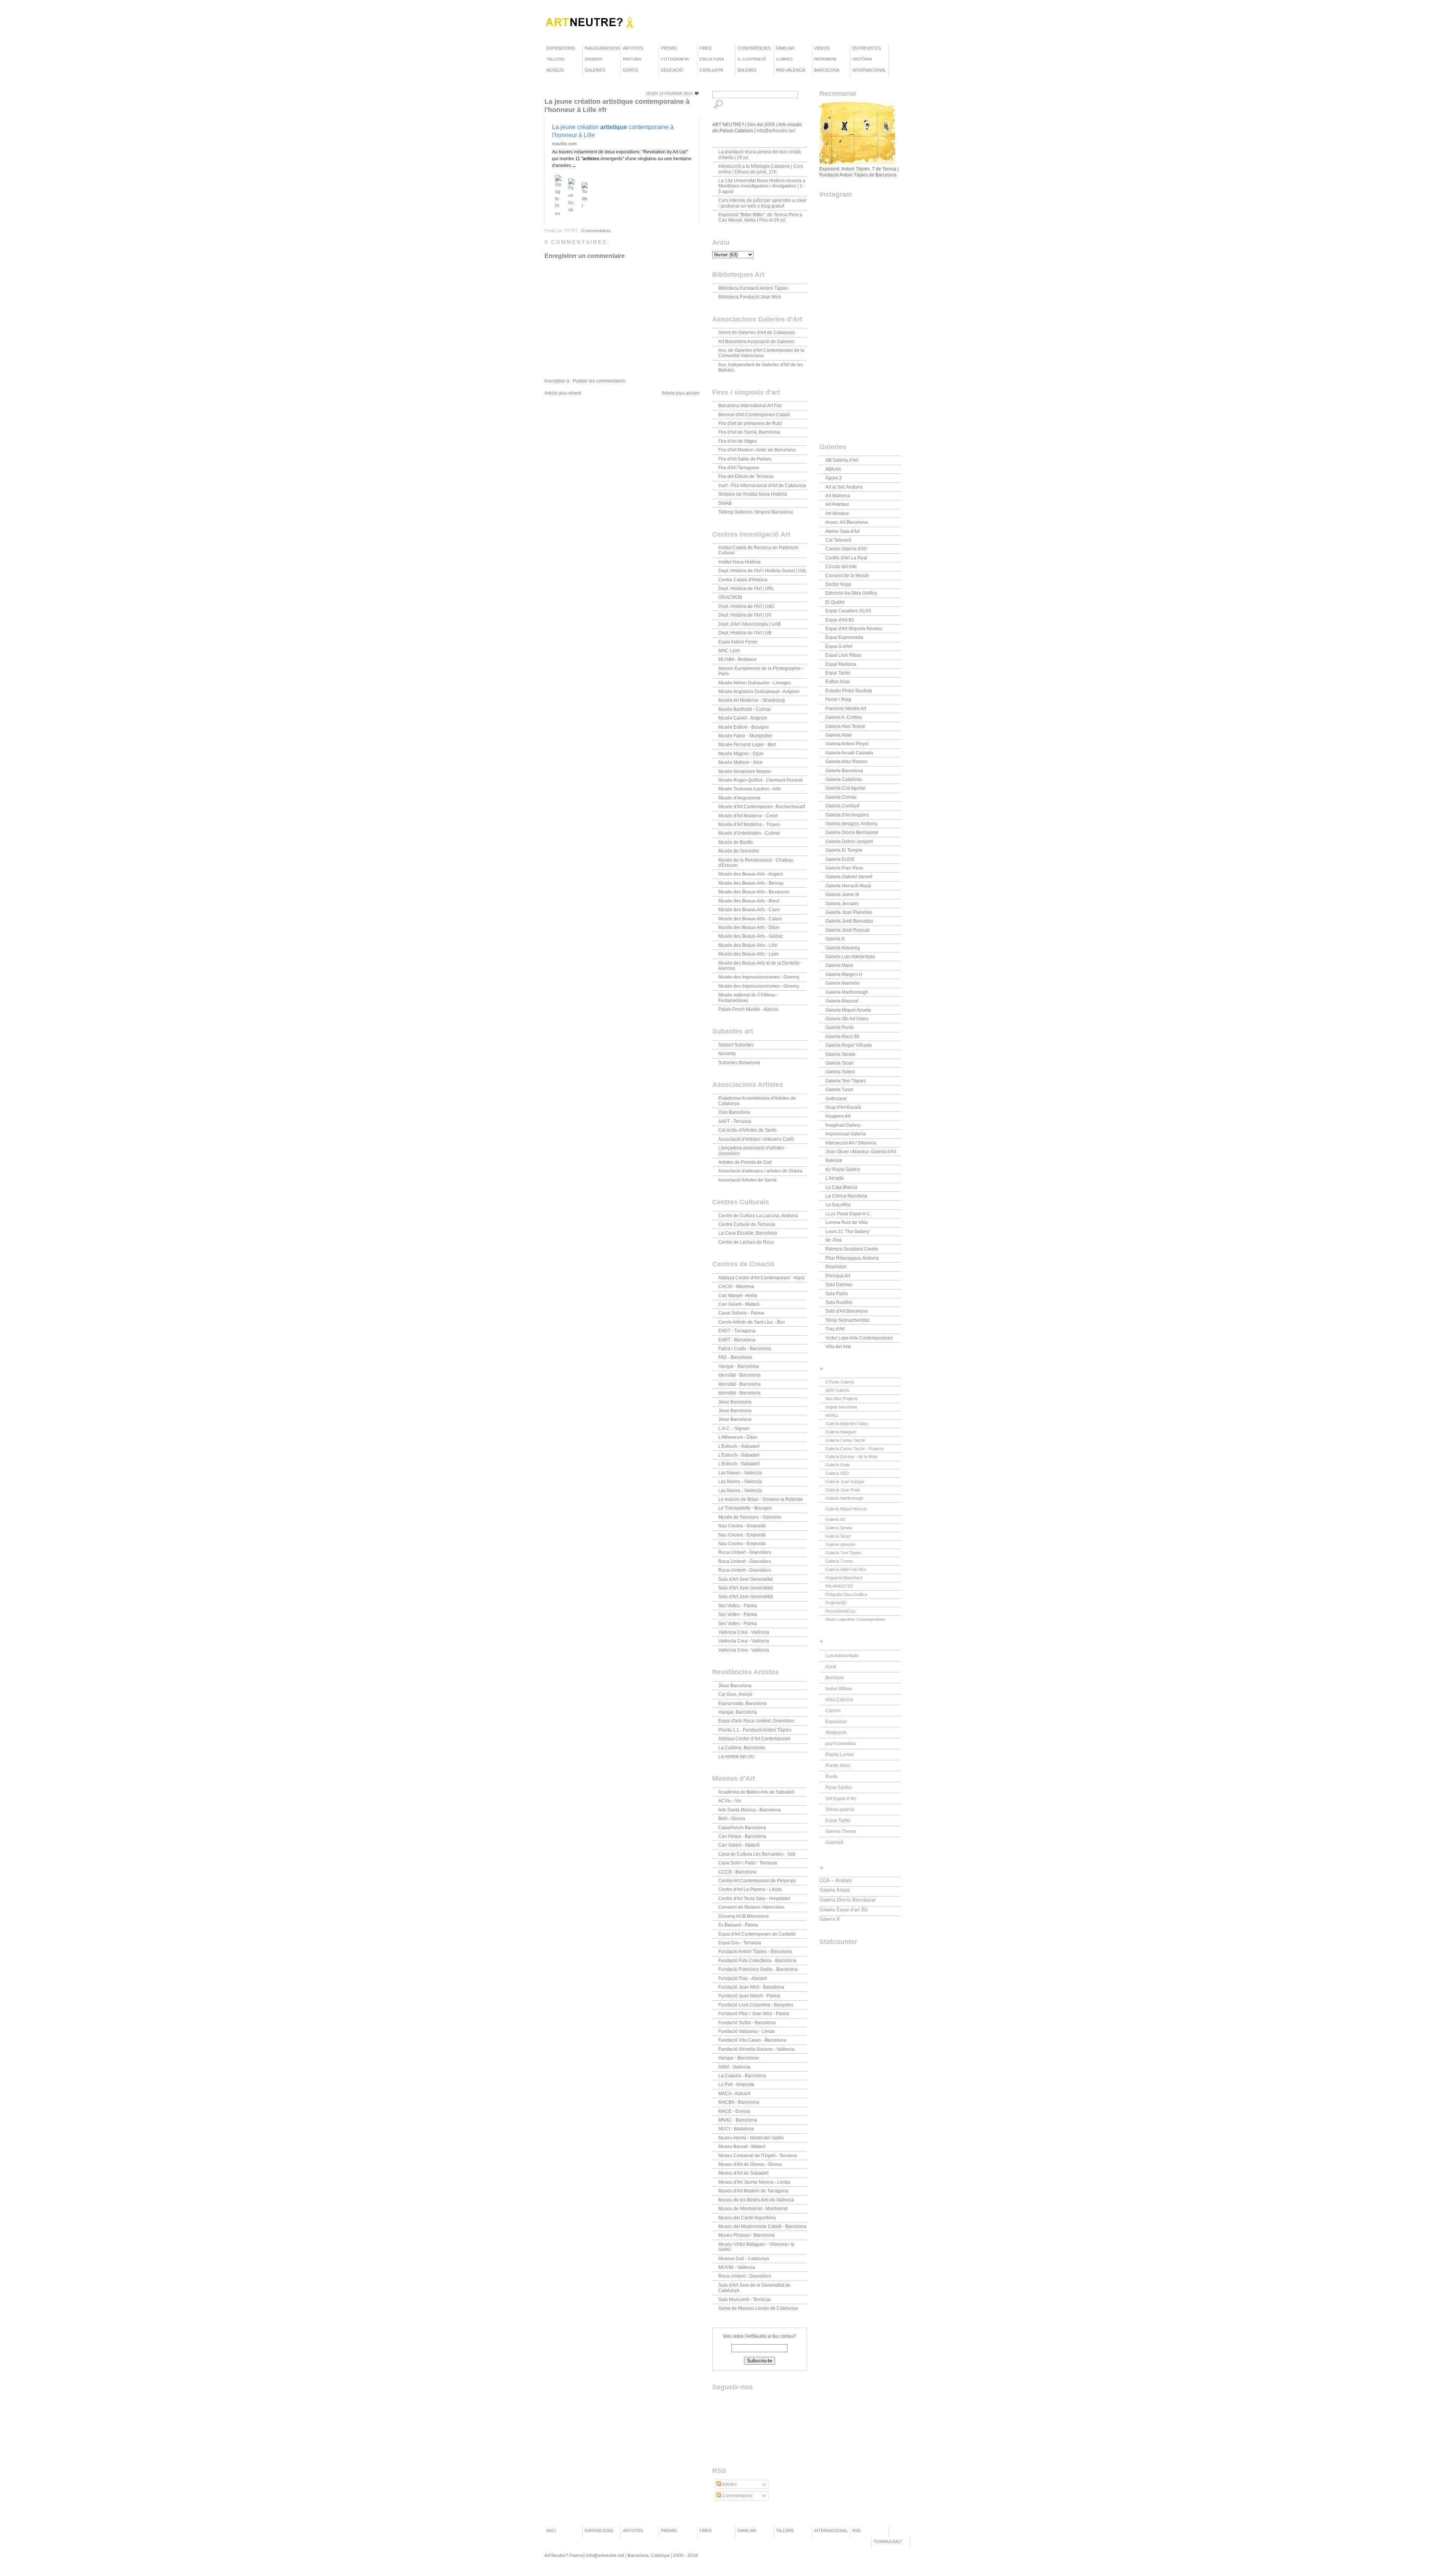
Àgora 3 (834, 478)
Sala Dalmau (839, 1285)
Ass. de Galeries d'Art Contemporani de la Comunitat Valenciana (761, 353)
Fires (705, 48)
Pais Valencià (791, 70)
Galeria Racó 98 (842, 1037)
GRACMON (730, 597)
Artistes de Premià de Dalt (745, 1162)
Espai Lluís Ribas (843, 655)
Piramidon (836, 1267)
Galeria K (835, 939)
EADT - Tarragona (737, 1331)
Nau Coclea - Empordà (742, 1526)
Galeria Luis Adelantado (850, 957)
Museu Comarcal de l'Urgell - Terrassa (758, 2156)
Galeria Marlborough (847, 992)
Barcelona (827, 70)
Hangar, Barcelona (738, 1712)
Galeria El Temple (844, 850)
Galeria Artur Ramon (846, 762)
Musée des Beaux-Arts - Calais (750, 919)
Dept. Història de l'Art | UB (745, 633)
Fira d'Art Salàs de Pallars (745, 459)
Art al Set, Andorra (844, 487)
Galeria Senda (840, 1054)
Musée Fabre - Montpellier (745, 736)
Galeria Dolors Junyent (849, 841)
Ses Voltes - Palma (738, 1606)
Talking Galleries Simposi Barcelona (756, 512)
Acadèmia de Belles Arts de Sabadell (756, 1792)
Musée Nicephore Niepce (745, 771)
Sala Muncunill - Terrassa (744, 2300)
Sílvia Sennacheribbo (848, 1320)
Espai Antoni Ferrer (738, 642)
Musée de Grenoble (739, 851)
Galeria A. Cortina (844, 717)
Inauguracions (602, 48)
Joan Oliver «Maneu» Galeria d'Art (861, 1152)
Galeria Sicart (839, 1063)
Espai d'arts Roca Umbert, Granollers (756, 1721)
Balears (747, 70)
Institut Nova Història (739, 562)
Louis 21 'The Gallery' (848, 1232)
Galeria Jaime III (842, 895)
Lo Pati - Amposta (736, 2084)
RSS (856, 2531)
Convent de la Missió (847, 576)
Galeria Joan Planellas (849, 912)
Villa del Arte (838, 1347)
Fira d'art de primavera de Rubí (750, 423)
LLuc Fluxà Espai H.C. (848, 1214)
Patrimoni (825, 59)
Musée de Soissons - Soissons (750, 1517)
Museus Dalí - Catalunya (744, 2259)
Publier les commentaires (599, 381)
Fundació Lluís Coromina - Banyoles (756, 2005)
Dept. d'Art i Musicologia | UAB (750, 624)
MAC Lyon (729, 651)
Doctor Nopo (839, 584)
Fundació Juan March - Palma (749, 1996)
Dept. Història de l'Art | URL (746, 589)
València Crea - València (744, 1632)
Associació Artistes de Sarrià (747, 1180)
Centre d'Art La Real (846, 558)
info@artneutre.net (776, 131)
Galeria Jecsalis (842, 904)
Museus (555, 70)
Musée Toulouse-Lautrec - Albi (750, 789)
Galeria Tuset (839, 1090)
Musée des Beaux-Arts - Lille (748, 945)
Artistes (633, 48)
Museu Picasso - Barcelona (747, 2235)
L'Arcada (835, 1178)
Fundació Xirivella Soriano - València (756, 2049)
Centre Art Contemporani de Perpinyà (757, 1881)
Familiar (785, 48)
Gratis (630, 70)
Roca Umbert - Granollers (745, 1552)
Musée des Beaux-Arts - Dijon (749, 927)
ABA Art (833, 469)
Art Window (837, 514)
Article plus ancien (681, 393)
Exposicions (561, 48)
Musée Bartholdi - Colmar (745, 709)
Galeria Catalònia (844, 779)
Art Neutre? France (564, 2556)
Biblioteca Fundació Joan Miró (750, 297)
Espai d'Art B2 (840, 620)
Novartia (727, 1054)
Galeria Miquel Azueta (848, 1010)
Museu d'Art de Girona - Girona (750, 2164)
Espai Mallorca (841, 664)
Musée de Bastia (736, 842)
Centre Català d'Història (743, 580)
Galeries (595, 70)
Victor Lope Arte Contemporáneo (859, 1338)
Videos (822, 48)
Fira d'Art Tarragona (739, 468)
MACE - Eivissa (734, 2111)
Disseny (594, 59)
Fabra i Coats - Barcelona (745, 1349)
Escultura (712, 59)
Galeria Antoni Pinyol (847, 744)
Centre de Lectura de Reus (746, 1242)
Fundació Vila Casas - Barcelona (752, 2040)
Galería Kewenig (843, 948)
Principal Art (838, 1276)
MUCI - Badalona (736, 2129)
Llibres (784, 59)
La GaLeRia (838, 1205)
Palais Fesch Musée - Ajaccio (748, 1009)
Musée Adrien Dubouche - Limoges (755, 683)
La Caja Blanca (841, 1187)
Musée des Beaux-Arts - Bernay (751, 883)
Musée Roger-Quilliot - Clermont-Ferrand (761, 780)
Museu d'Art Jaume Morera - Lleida (754, 2182)
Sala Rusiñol (839, 1302)
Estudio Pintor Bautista (849, 691)
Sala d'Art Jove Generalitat (746, 1579)
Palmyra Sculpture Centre (852, 1249)
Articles (729, 2484)
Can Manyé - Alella (738, 1296)
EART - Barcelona (737, 1340)
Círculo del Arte (841, 567)
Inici (551, 2531)
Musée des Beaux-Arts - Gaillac (751, 936)
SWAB (725, 503)
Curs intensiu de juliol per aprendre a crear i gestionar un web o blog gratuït (762, 203)
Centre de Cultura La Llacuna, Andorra (758, 1216)
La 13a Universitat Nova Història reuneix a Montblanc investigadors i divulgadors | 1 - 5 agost (762, 186)
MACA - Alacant (734, 2094)
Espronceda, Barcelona (743, 1703)
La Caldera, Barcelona (742, 1748)
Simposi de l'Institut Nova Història (753, 494)
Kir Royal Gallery (843, 1169)
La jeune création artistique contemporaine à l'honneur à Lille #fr (617, 106)
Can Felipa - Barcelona (742, 1836)
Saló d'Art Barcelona (846, 1311)
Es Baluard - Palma (738, 1925)
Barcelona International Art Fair (750, 406)
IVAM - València (734, 2067)
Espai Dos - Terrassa (740, 1943)
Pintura (632, 59)
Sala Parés (837, 1294)
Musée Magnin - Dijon (741, 754)
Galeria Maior (839, 965)
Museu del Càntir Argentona (747, 2218)
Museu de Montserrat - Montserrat (753, 2209)
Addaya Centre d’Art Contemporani (754, 1739)
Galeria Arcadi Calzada (849, 753)
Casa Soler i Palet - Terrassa (748, 1863)
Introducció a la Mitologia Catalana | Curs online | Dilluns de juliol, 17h (761, 169)
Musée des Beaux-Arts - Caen (749, 910)
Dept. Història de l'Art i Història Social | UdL (763, 571)
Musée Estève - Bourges (743, 727)
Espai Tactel (838, 673)
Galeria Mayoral (842, 1001)
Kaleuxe (834, 1160)
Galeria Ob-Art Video (847, 1019)
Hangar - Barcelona (739, 1366)
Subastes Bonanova (739, 1063)
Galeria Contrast (842, 806)
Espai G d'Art (839, 646)
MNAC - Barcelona (738, 2120)
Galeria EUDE (840, 859)
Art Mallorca (838, 496)
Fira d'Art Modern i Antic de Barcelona (757, 450)
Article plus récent (563, 393)
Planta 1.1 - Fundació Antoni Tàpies (755, 1730)
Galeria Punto (840, 1027)
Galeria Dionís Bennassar (852, 832)
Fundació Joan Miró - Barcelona (751, 1987)
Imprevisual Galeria (846, 1134)
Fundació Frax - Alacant (743, 1978)
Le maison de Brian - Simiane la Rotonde (761, 1499)
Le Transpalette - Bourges (745, 1508)
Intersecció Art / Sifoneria (851, 1143)
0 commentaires (596, 231)
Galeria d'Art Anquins (847, 815)
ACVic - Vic (730, 1801)
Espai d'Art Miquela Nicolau (854, 629)
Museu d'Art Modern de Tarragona (753, 2191)
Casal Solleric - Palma (741, 1313)
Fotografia (675, 59)
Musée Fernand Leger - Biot (747, 745)
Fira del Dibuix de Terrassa (746, 476)
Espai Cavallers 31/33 (848, 611)
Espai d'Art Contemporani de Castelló (757, 1934)
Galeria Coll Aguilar (846, 788)
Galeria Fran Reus (844, 868)
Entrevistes (867, 48)
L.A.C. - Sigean (734, 1429)
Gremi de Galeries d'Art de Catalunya (757, 333)
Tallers (555, 59)
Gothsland (836, 1099)
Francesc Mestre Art (846, 709)
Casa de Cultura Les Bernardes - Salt (757, 1854)
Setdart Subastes (736, 1045)
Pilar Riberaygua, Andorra (852, 1258)
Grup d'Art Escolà (843, 1107)
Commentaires (737, 2496)
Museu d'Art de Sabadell (743, 2173)
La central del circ (736, 1756)
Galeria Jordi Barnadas (849, 921)
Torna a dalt (888, 2542)
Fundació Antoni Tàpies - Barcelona (755, 1952)
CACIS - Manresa (736, 1286)
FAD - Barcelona (735, 1357)
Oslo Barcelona (734, 1112)
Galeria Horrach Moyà (848, 886)
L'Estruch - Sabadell (739, 1446)
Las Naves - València (740, 1473)
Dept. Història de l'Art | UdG (746, 606)
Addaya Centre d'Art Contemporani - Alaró (761, 1278)
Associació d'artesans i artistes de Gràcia (760, 1171)
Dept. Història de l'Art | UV (745, 615)
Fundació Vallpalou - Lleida (747, 2031)
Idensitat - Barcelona (739, 1375)
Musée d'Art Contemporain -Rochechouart (762, 807)
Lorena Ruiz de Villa (846, 1222)
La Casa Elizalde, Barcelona (748, 1233)
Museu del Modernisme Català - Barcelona (762, 2226)
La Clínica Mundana (846, 1196)
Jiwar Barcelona (735, 1402)
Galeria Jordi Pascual (848, 930)
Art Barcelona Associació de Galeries (756, 342)
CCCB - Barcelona (737, 1872)
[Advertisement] (622, 471)
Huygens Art (838, 1116)
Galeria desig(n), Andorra (851, 824)
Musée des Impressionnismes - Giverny (759, 977)
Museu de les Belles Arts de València (756, 2200)
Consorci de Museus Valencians (751, 1907)
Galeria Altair (839, 735)
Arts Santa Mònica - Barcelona (750, 1810)
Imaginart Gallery (843, 1125)
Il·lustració (752, 59)
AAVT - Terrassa (735, 1121)
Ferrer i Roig (838, 699)
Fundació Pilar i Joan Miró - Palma (754, 2014)
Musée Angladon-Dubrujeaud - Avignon (759, 692)
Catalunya (711, 70)
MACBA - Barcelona (739, 2102)
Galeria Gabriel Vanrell (849, 877)
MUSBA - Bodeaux (737, 659)
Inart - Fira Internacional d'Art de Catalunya (762, 486)
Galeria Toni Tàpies (846, 1081)
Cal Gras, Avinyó (735, 1694)
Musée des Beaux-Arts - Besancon (754, 892)
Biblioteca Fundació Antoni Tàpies (753, 288)
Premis (669, 48)
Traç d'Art (835, 1329)
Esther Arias (838, 682)
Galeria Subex (840, 1072)
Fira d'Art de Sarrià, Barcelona (749, 432)
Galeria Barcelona (844, 771)
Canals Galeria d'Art (846, 549)
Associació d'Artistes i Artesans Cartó (756, 1139)
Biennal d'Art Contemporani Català (754, 415)
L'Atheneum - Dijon (738, 1437)
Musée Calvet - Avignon (743, 718)
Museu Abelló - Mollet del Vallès (751, 2138)
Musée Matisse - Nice (740, 762)
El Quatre (835, 602)
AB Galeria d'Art (842, 460)
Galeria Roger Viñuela (849, 1045)
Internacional (869, 70)
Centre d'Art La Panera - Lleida (750, 1889)
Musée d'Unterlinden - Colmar (749, 833)
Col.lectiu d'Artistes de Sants (747, 1130)
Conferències (754, 48)
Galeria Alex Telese (845, 726)
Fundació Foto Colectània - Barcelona (757, 1961)
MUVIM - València (737, 2267)
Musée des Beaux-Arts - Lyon (749, 954)
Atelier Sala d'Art (842, 531)
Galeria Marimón (843, 983)
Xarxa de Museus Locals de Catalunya (758, 2308)
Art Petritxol (837, 504)
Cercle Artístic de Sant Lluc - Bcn (752, 1322)
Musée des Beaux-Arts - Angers (751, 874)
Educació (672, 70)
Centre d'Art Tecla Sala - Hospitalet (754, 1898)
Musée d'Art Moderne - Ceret (748, 816)
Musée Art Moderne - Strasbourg (752, 700)
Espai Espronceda (844, 637)
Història (862, 59)
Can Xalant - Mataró (739, 1304)
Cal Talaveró (839, 540)
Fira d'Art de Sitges (738, 441)
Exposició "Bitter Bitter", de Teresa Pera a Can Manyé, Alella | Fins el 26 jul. (760, 217)
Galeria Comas (841, 797)
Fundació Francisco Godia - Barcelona (758, 1969)
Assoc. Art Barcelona (847, 522)
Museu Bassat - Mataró (742, 2147)
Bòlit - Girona (732, 1819)
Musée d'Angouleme (739, 798)
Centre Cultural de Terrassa (747, 1224)
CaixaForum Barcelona (742, 1828)
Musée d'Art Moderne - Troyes (749, 824)
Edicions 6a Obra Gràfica (851, 593)
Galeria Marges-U (844, 974)
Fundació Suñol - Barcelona (747, 2023)
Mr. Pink (834, 1240)
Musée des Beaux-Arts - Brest (749, 901)
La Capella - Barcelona (742, 2076)
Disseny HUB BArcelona (743, 1916)
